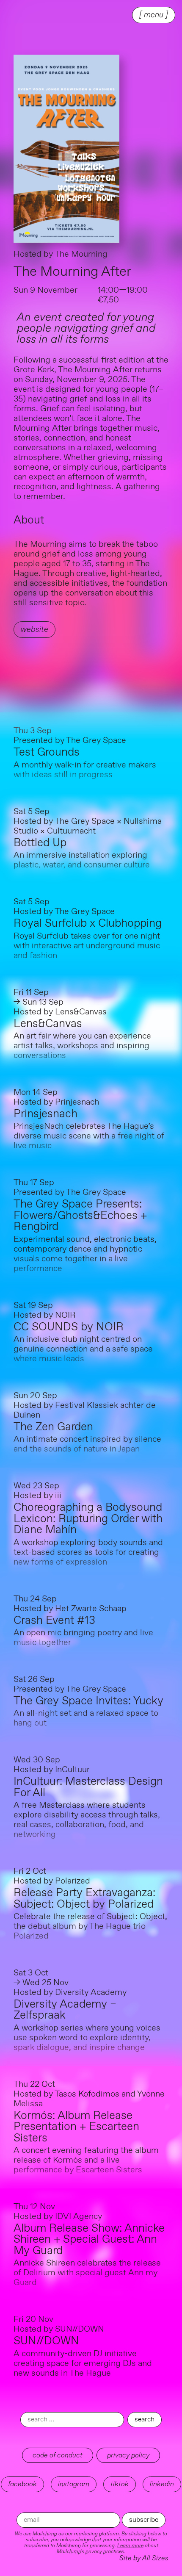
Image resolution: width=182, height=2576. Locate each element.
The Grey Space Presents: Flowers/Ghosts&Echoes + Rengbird (80, 1216)
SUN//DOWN (46, 2341)
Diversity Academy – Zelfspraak (65, 2010)
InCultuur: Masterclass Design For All (88, 1787)
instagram (74, 2484)
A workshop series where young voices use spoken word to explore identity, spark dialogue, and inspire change (87, 2038)
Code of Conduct (58, 2455)
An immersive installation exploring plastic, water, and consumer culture (82, 860)
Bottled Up (40, 843)
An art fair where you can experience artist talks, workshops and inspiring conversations (82, 1046)
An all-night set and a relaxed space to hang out (86, 1718)
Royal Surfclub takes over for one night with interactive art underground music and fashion (87, 946)
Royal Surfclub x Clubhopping (88, 924)
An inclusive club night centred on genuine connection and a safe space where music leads (83, 1349)
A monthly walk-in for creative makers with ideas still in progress (85, 770)
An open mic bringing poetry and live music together (83, 1638)
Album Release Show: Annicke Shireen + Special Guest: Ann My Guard (89, 2240)
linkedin (162, 2484)
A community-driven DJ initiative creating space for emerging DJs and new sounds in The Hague (83, 2364)
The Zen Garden (53, 1427)
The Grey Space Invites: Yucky (88, 1701)
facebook (22, 2484)
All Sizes (155, 2558)
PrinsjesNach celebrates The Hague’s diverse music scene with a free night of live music (89, 1136)
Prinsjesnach (45, 1114)
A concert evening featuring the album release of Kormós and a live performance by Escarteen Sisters (86, 2160)
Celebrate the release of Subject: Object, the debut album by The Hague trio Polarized (90, 1926)
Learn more (130, 2546)
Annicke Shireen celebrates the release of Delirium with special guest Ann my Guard (87, 2273)
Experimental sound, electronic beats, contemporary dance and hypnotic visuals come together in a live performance (85, 1254)
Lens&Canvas (48, 1024)
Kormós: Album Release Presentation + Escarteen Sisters (76, 2127)
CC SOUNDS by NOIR (69, 1327)
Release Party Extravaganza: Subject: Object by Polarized (84, 1899)
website (34, 630)
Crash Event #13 (54, 1621)
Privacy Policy (128, 2455)
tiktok (120, 2484)
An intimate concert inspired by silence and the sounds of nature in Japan (87, 1444)
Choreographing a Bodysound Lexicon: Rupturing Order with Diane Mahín (88, 1519)
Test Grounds (47, 752)
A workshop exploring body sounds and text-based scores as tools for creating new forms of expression (88, 1553)
